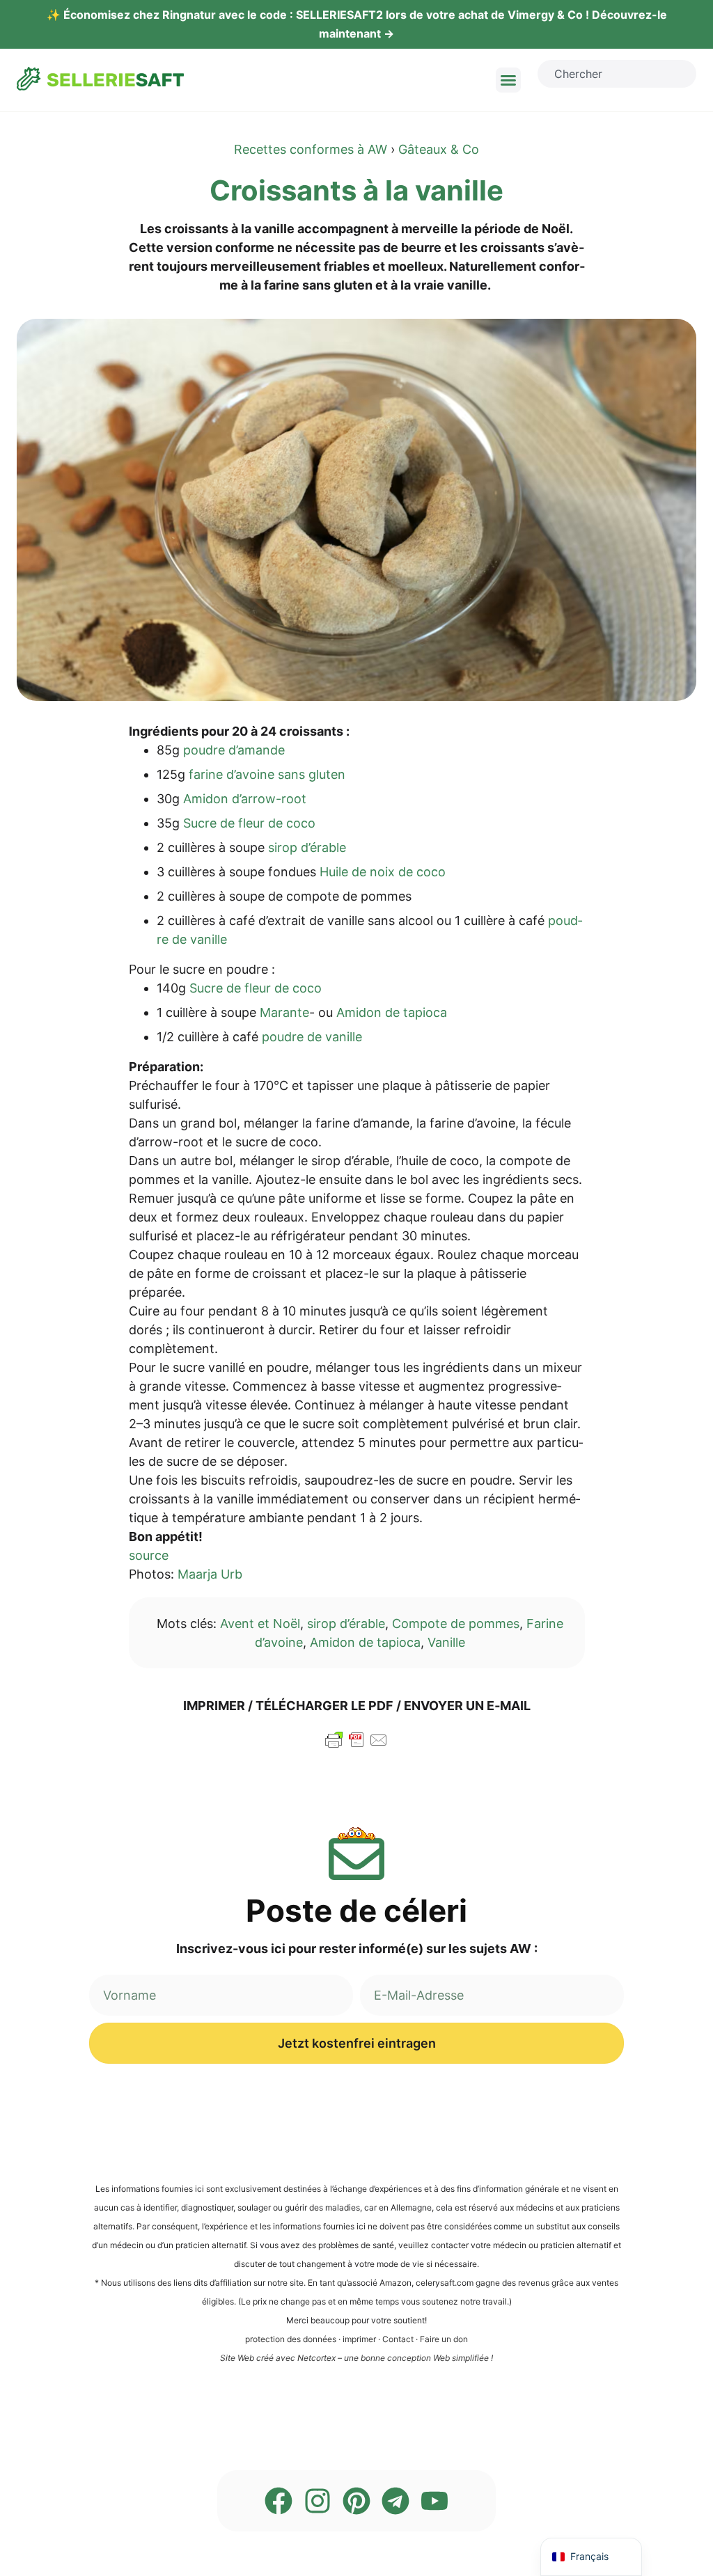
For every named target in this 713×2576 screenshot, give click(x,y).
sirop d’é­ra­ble (307, 847)
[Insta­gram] (318, 2501)
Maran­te (284, 1012)
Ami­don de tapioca (392, 1012)
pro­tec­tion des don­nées (291, 2339)
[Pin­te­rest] (356, 2501)
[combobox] (617, 74)
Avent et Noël (260, 1623)
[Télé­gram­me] (395, 2501)
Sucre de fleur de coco (249, 823)
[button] (508, 80)
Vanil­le (446, 1642)
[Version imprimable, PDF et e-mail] (356, 1746)
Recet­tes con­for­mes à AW (311, 149)
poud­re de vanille (312, 1037)
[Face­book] (279, 2501)
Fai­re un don (444, 2339)
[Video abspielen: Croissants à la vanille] (356, 510)
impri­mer (359, 2339)
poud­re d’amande (234, 750)
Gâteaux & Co (439, 149)
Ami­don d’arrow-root (245, 799)
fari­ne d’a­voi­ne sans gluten (267, 774)
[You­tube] (434, 2501)
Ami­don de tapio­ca (365, 1642)
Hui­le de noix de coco (383, 872)
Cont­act (398, 2339)
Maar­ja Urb (210, 1574)
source (149, 1555)
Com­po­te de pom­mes (456, 1623)
